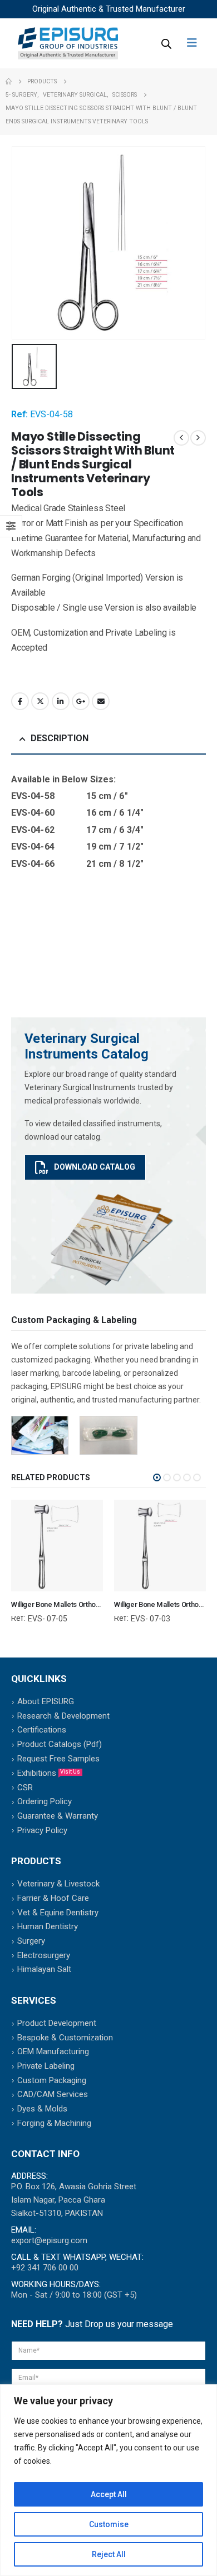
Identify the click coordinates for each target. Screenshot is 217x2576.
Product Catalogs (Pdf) (60, 1744)
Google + (81, 701)
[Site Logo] (68, 43)
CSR (25, 1788)
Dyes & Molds (42, 2109)
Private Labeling (46, 2066)
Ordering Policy (45, 1801)
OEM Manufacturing (53, 2051)
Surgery (31, 1941)
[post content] (57, 1546)
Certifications (42, 1730)
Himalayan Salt (44, 1969)
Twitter (40, 701)
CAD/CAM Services (53, 2094)
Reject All (109, 2554)
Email (101, 701)
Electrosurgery (44, 1955)
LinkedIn (61, 701)
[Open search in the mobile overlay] (165, 43)
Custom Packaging (52, 2080)
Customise (109, 2524)
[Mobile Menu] (196, 43)
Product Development (57, 2023)
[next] (198, 438)
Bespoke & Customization (65, 2038)
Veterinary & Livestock (58, 1884)
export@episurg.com (49, 2240)
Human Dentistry (48, 1926)
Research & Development (63, 1716)
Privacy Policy (42, 1830)
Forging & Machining (54, 2123)
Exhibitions (49, 1773)
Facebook (20, 701)
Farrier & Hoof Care (53, 1898)
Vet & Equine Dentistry (58, 1913)
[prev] (181, 438)
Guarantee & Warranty (58, 1816)
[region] (108, 2480)
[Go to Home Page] (9, 82)
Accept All (109, 2494)
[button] (157, 1477)
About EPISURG (46, 1701)
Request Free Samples (58, 1759)
